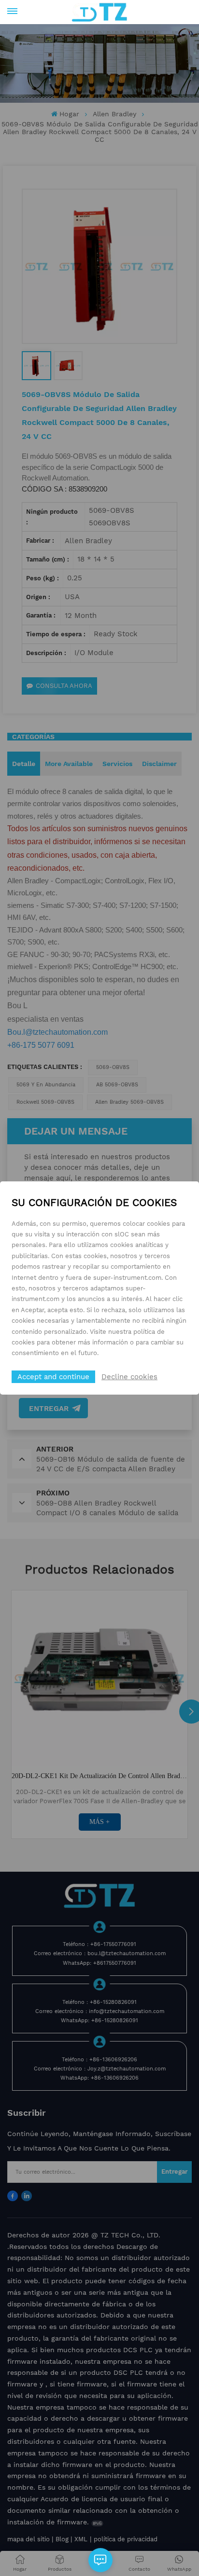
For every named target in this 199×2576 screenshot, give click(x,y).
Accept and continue (53, 1377)
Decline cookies (129, 1377)
